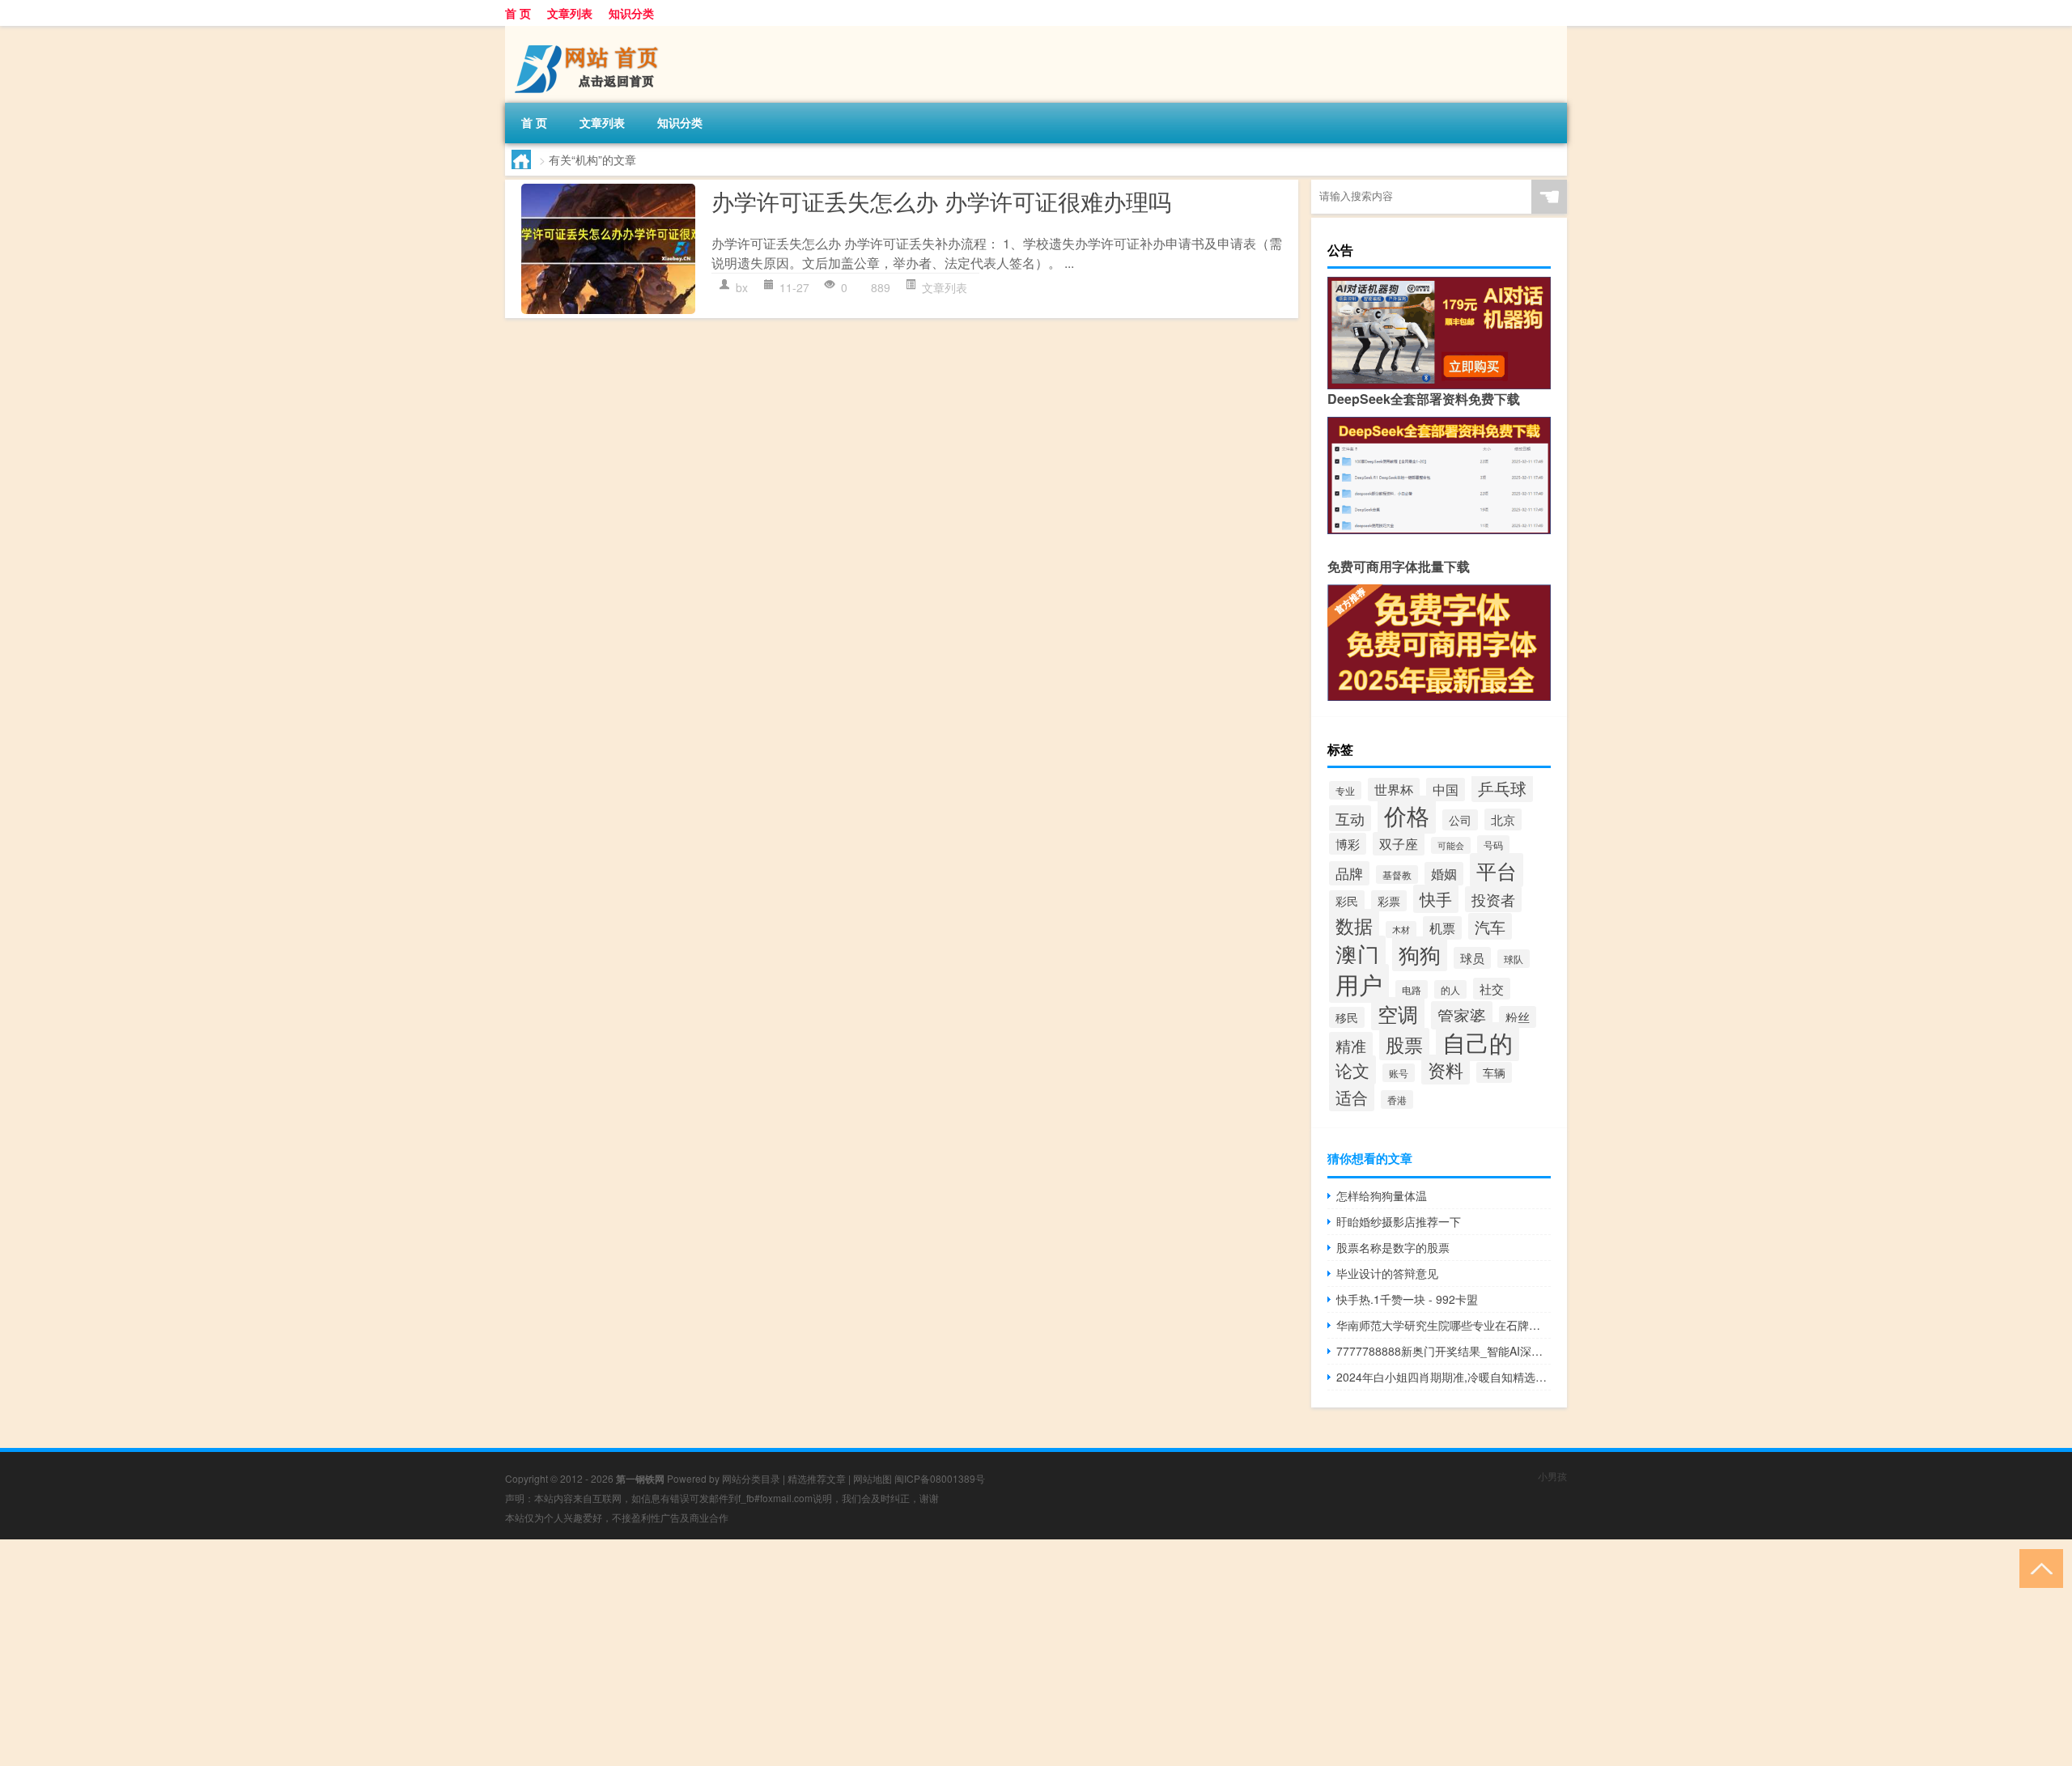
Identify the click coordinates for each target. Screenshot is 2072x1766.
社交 (1492, 989)
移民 (1347, 1017)
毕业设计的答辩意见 (1387, 1273)
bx (742, 287)
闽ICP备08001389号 (940, 1478)
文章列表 (570, 13)
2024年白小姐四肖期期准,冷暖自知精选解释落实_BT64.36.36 (1444, 1377)
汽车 (1490, 926)
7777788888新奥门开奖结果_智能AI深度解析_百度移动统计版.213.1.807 (1444, 1351)
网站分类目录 (751, 1478)
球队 (1514, 959)
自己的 (1478, 1042)
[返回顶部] (2038, 1567)
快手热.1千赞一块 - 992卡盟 (1407, 1299)
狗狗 (1420, 954)
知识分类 (631, 13)
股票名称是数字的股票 (1393, 1247)
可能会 (1451, 845)
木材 (1401, 930)
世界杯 (1394, 790)
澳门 (1357, 954)
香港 (1397, 1100)
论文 (1352, 1070)
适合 (1352, 1097)
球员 (1472, 958)
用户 (1359, 983)
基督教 (1397, 875)
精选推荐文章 (817, 1478)
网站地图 (873, 1478)
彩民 (1347, 901)
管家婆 (1462, 1015)
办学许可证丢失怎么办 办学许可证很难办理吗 (941, 201)
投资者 (1493, 899)
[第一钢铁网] (590, 32)
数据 (1354, 925)
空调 (1398, 1014)
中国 (1446, 790)
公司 (1460, 820)
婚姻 (1444, 874)
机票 (1442, 928)
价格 (1407, 815)
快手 (1436, 899)
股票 (1404, 1044)
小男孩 (1552, 1476)
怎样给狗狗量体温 (1382, 1195)
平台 (1497, 870)
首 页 (518, 13)
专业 (1345, 790)
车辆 (1494, 1072)
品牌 (1349, 873)
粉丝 (1518, 1017)
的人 (1450, 989)
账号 (1399, 1073)
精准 (1351, 1045)
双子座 (1399, 844)
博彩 (1348, 844)
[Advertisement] (486, 1653)
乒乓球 (1502, 788)
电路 (1412, 989)
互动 (1350, 818)
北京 (1503, 819)
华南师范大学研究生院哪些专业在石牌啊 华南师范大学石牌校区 (1444, 1325)
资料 (1446, 1070)
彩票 (1389, 901)
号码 (1493, 845)
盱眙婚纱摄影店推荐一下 (1399, 1221)
